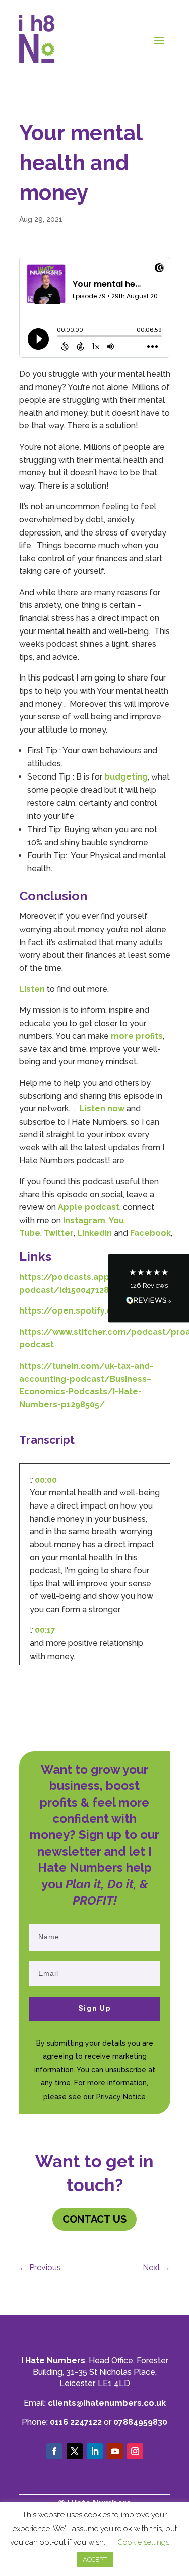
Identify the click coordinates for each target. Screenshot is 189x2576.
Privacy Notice (121, 2097)
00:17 (45, 1630)
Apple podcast (89, 1207)
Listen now (102, 1109)
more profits (137, 1036)
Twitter (59, 1233)
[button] (149, 1288)
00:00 (46, 1480)
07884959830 (140, 2422)
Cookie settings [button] (143, 2542)
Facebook (150, 1233)
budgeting (126, 777)
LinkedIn (94, 1233)
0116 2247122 (76, 2422)
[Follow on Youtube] (115, 2451)
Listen (32, 989)
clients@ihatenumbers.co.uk (107, 2403)
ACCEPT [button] (95, 2560)
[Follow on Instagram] (135, 2451)
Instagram (84, 1220)
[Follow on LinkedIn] (95, 2451)
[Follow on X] (75, 2451)
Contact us (94, 2219)
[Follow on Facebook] (54, 2451)
